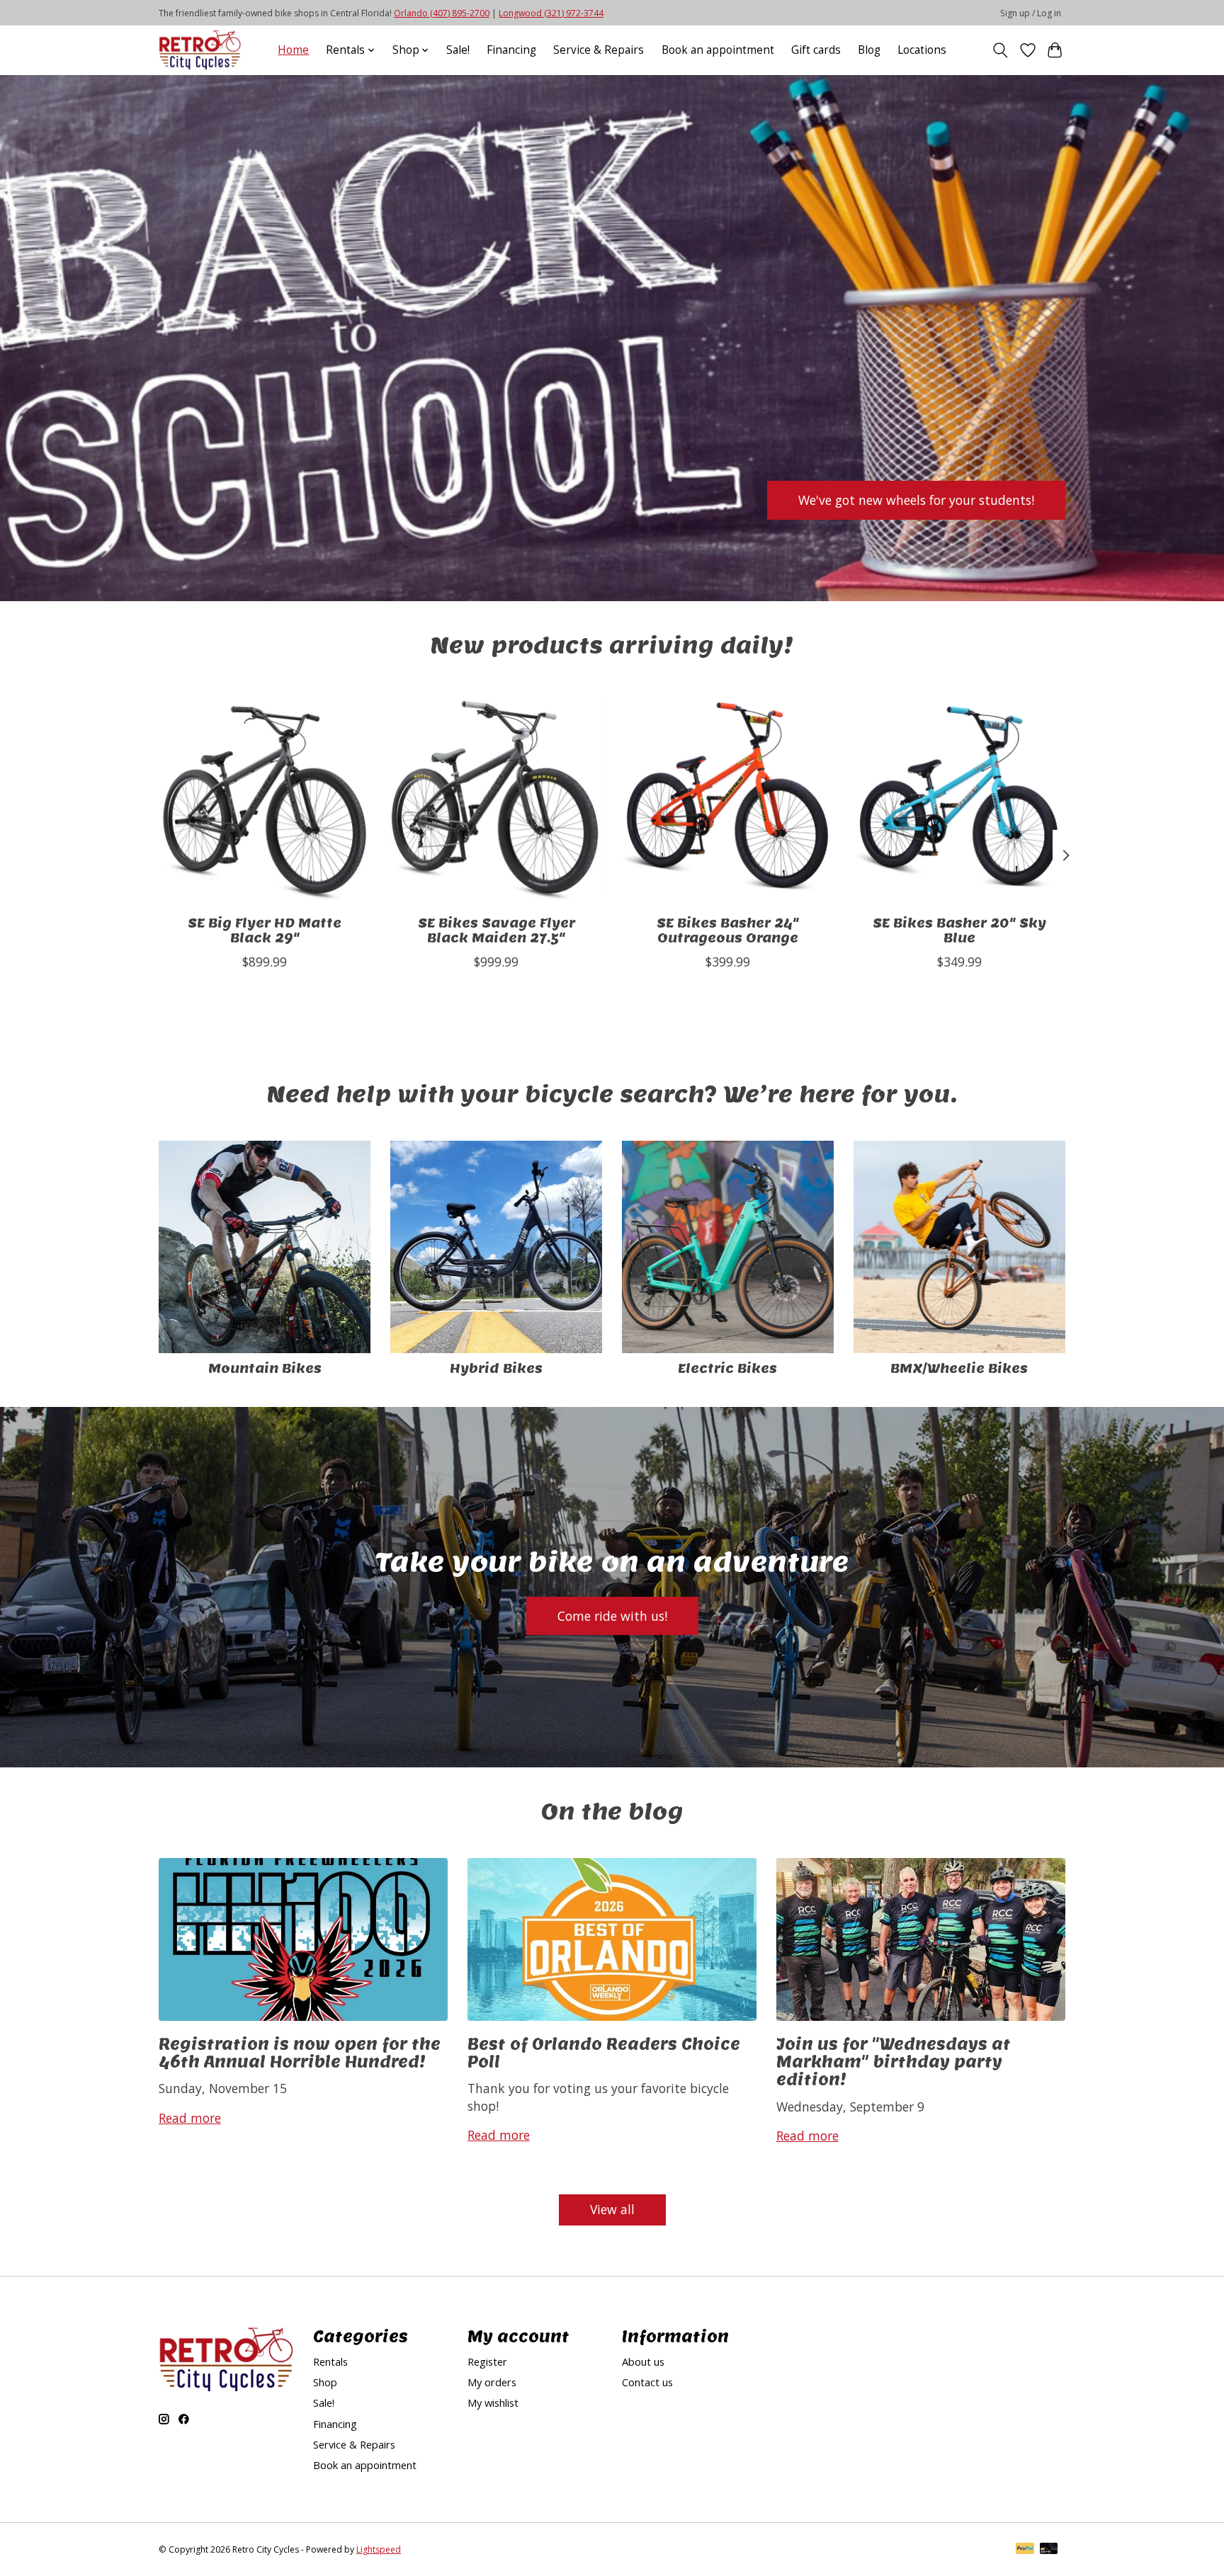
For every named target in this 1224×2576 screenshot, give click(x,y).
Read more (190, 2118)
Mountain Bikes (265, 1368)
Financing (511, 50)
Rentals (330, 2361)
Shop (325, 2382)
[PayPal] (1025, 2550)
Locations (922, 50)
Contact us (647, 2382)
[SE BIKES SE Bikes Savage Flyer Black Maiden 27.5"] (496, 798)
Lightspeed (379, 2549)
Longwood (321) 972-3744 (551, 13)
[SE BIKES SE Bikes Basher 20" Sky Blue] (959, 798)
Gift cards (816, 50)
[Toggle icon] (1001, 50)
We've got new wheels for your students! (916, 499)
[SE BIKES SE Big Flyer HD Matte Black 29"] (265, 798)
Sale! (458, 50)
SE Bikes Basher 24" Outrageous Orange (728, 930)
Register (487, 2361)
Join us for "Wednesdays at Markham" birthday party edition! (894, 2062)
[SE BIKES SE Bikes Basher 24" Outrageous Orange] (728, 798)
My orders (492, 2382)
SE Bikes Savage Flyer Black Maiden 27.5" (497, 930)
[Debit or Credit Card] (1049, 2550)
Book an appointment (718, 50)
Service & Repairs (599, 50)
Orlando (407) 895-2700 (442, 13)
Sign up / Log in (1031, 13)
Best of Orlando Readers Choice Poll (604, 2052)
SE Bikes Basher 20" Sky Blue (959, 930)
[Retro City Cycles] (200, 50)
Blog (869, 50)
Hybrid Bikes (496, 1368)
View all (612, 2209)
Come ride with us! (612, 1616)
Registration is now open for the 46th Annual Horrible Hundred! (300, 2052)
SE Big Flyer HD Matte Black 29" (265, 930)
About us (643, 2361)
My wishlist (493, 2403)
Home (293, 50)
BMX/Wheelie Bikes (959, 1368)
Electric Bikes (727, 1368)
